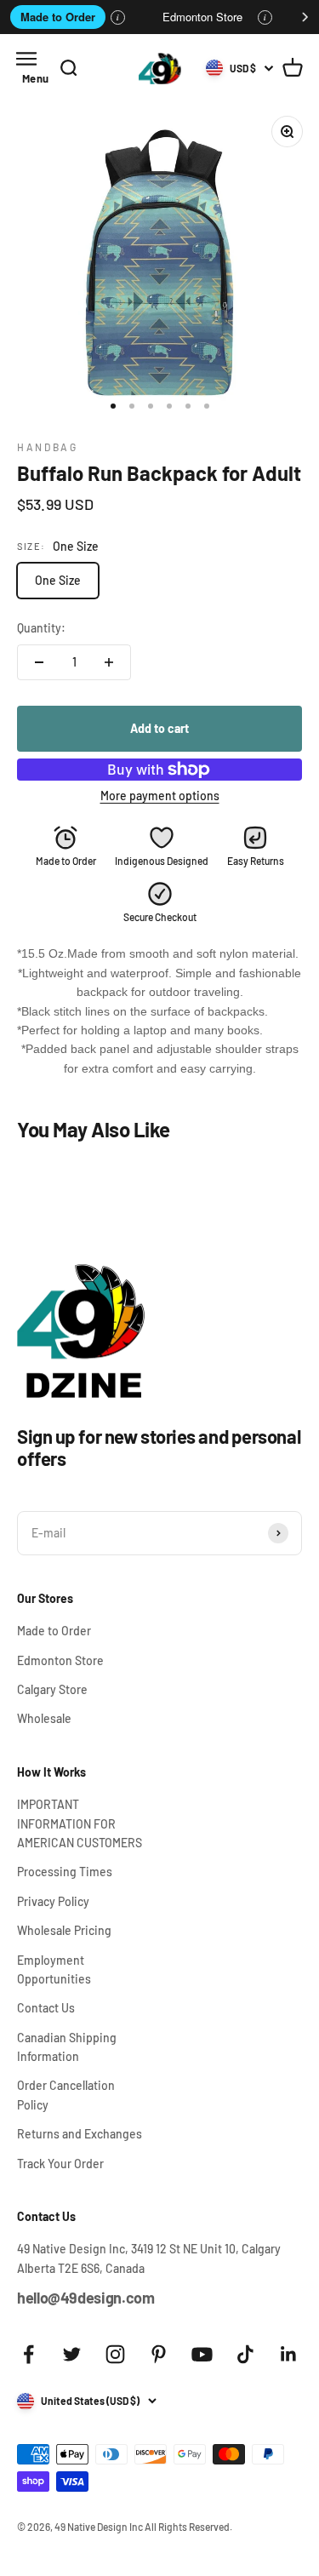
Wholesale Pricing (64, 1930)
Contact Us (46, 2008)
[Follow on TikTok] (245, 2354)
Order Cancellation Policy (66, 2095)
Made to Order (58, 17)
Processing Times (65, 1872)
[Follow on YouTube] (202, 2354)
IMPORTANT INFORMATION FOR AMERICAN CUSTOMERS (80, 1823)
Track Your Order (60, 2164)
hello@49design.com (86, 2298)
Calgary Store (52, 1689)
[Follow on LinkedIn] (289, 2354)
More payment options (160, 796)
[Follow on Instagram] (115, 2354)
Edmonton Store (202, 17)
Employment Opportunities (54, 1969)
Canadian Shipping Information (67, 2047)
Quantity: (41, 628)
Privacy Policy (53, 1901)
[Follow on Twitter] (72, 2354)
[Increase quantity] (109, 662)
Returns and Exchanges (80, 2134)
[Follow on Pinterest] (159, 2354)
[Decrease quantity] (39, 662)
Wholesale (44, 1718)
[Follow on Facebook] (28, 2354)
